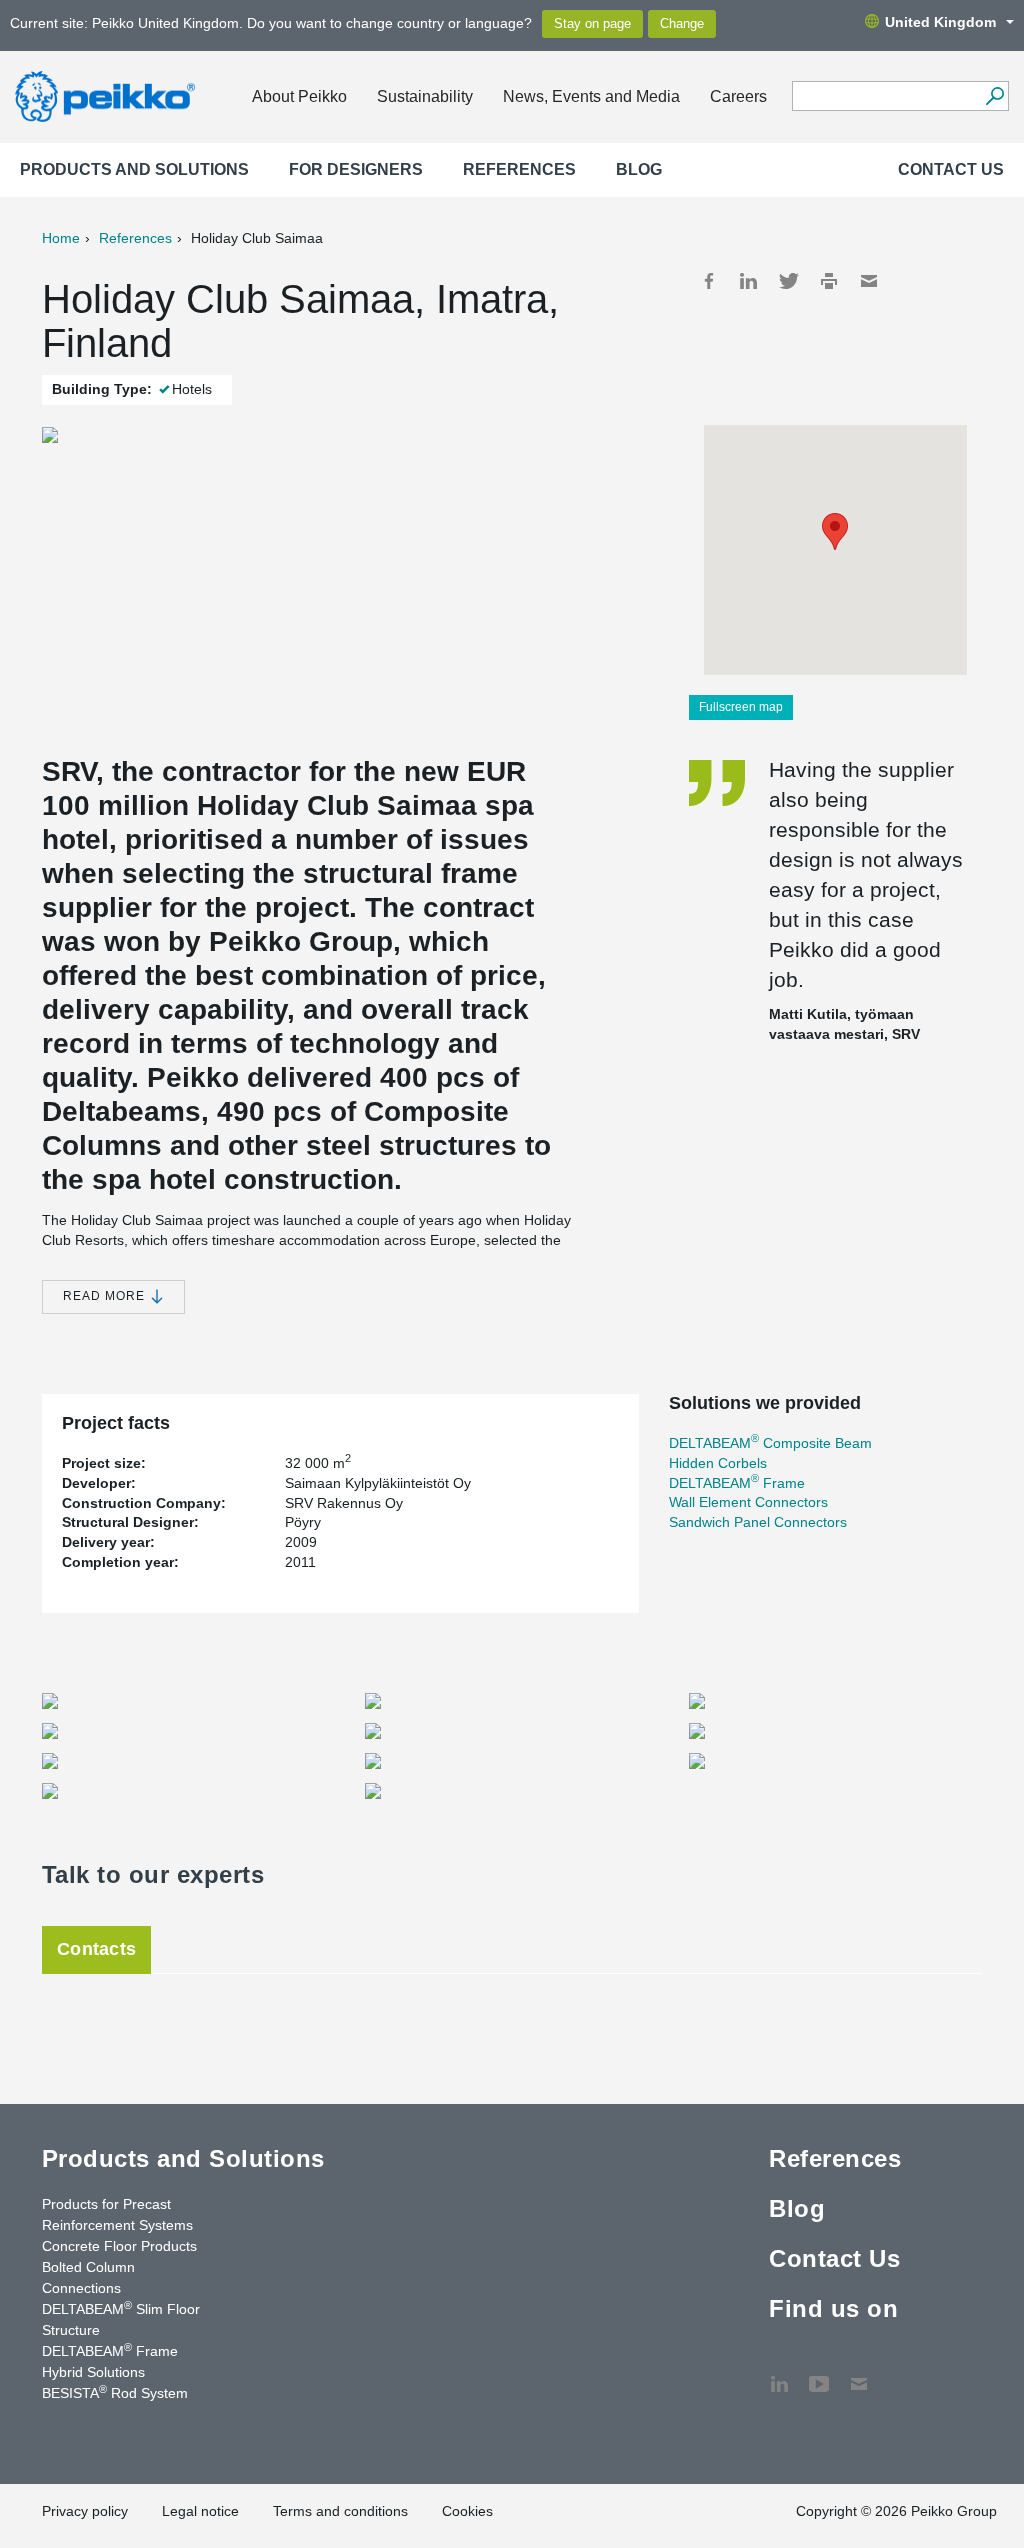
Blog (639, 169)
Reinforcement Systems (117, 2225)
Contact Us (951, 169)
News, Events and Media (591, 96)
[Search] (994, 96)
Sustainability (425, 96)
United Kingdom (940, 22)
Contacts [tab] (96, 1949)
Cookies (467, 2511)
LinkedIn (749, 281)
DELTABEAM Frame (737, 1483)
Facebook (709, 281)
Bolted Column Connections (88, 2277)
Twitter (789, 281)
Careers (738, 96)
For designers (356, 169)
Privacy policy (85, 2511)
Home (61, 238)
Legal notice (200, 2511)
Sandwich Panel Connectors (758, 1522)
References (519, 169)
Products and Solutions (134, 169)
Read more (106, 1296)
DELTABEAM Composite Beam (770, 1443)
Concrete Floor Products (119, 2246)
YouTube (819, 2374)
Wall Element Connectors (748, 1502)
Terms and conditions (340, 2511)
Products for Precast (106, 2204)
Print (829, 281)
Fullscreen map (741, 707)
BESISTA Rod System (115, 2392)
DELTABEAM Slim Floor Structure (121, 2318)
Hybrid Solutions (93, 2372)
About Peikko (299, 96)
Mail (869, 281)
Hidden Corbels (718, 1463)
